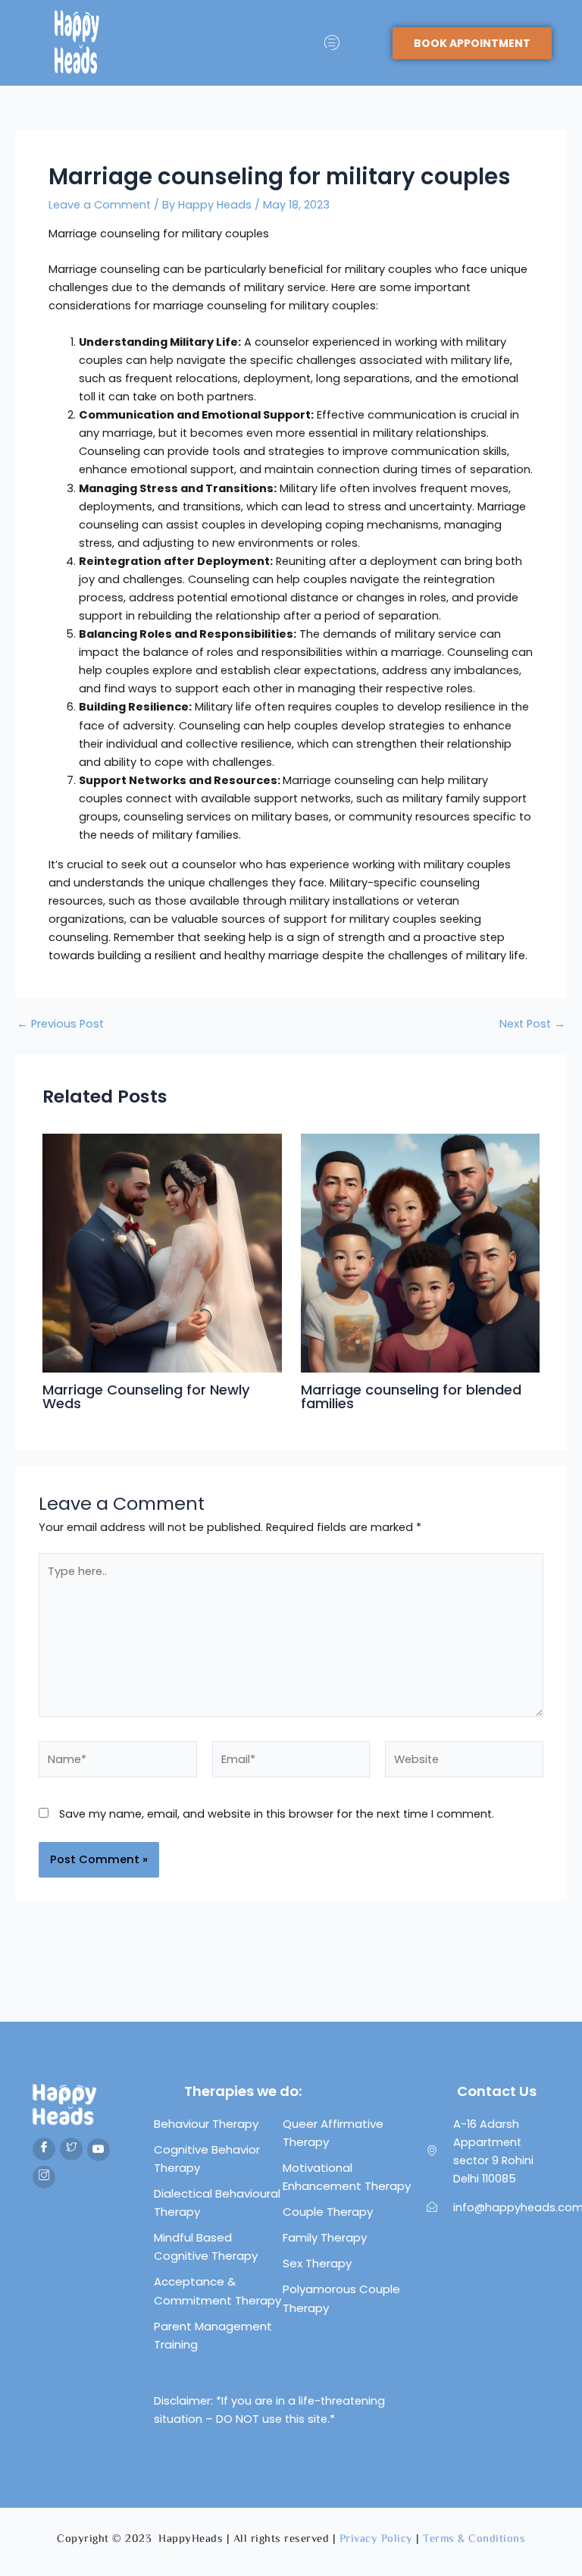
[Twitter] (71, 2149)
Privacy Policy (376, 2539)
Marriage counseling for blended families (411, 1396)
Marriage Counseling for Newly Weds (146, 1396)
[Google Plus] (99, 2150)
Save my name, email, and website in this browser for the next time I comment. (277, 1814)
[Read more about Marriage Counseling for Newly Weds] (162, 1252)
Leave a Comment (100, 205)
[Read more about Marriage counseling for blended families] (420, 1252)
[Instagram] (44, 2177)
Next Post (532, 1024)
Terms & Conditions (474, 2539)
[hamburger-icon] (332, 43)
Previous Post (60, 1024)
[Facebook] (44, 2149)
